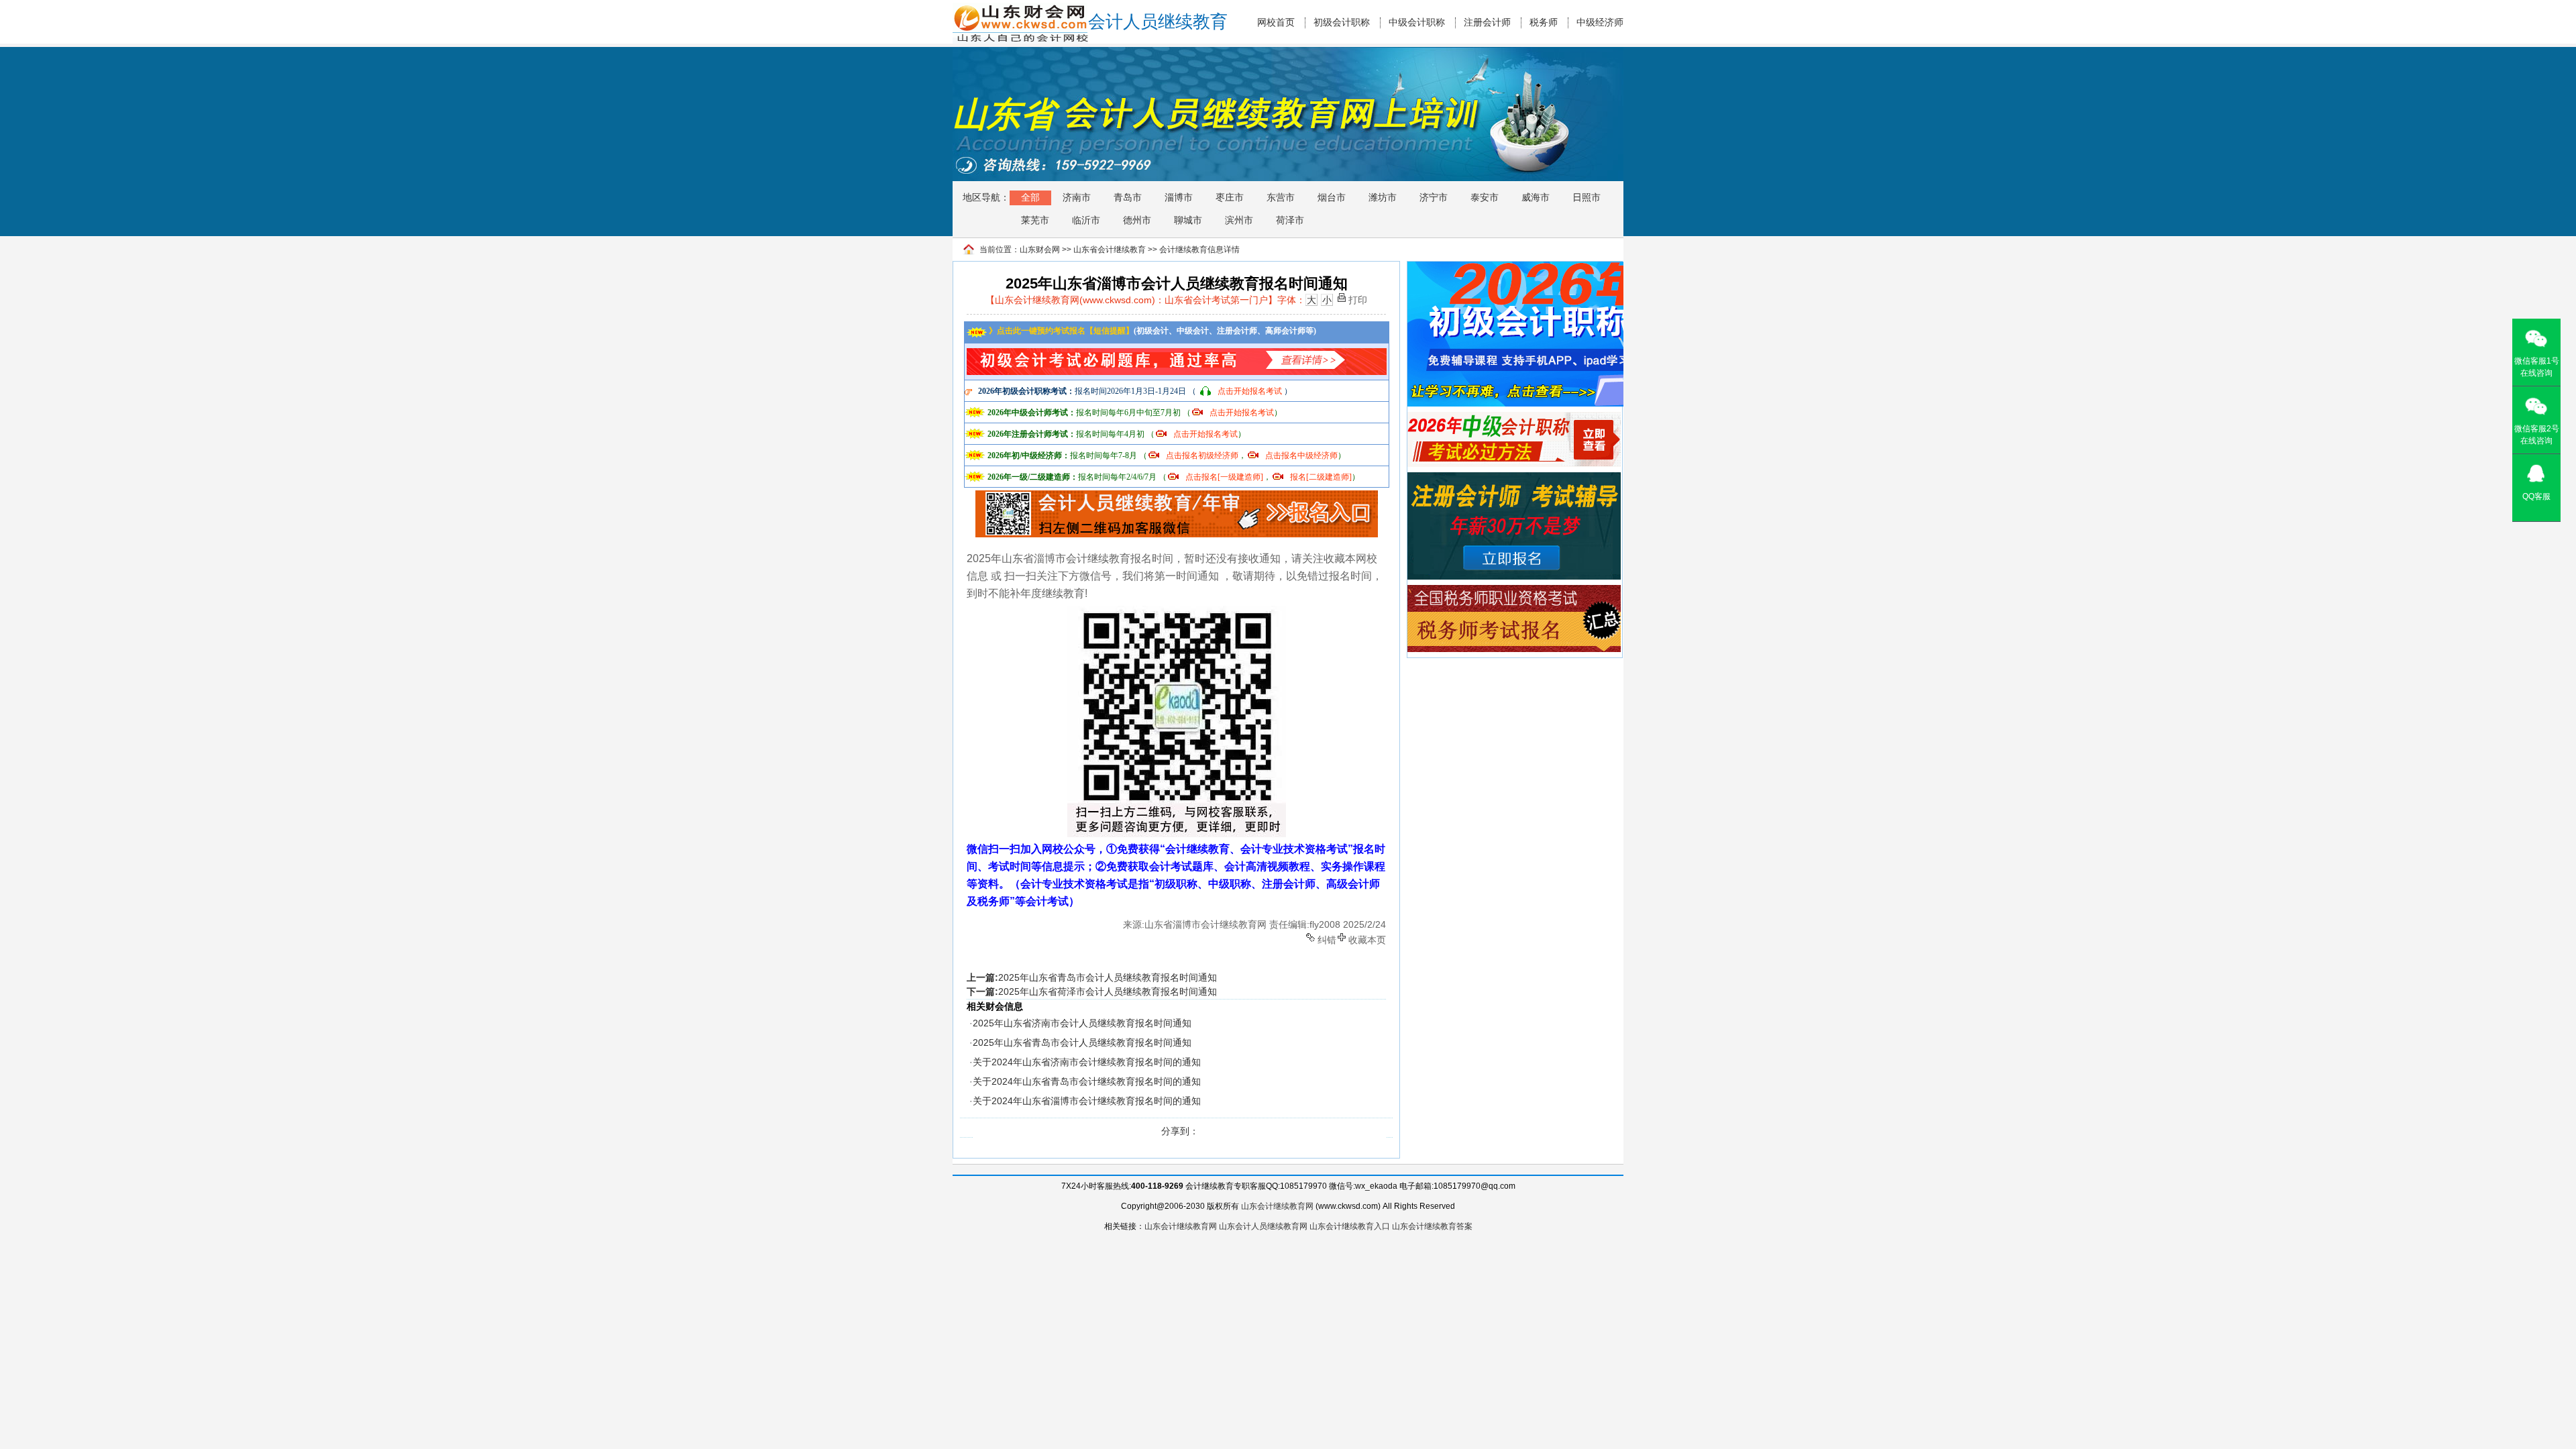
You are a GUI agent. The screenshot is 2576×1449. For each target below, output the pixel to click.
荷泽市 (1290, 220)
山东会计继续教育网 (1277, 1206)
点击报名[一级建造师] (1224, 477)
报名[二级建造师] (1321, 477)
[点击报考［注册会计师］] (1514, 478)
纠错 (1327, 939)
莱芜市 (1035, 220)
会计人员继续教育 (1158, 22)
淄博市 (1179, 197)
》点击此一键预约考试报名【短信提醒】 (1060, 331)
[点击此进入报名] (1177, 495)
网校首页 (1276, 22)
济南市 (1077, 197)
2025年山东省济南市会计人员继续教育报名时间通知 (1082, 1023)
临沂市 (1086, 220)
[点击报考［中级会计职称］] (1514, 418)
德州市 (1137, 220)
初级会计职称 (1342, 22)
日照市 (1587, 197)
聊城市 (1188, 220)
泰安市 (1485, 197)
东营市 (1281, 197)
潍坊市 (1383, 197)
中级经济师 (1600, 22)
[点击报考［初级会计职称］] (1528, 268)
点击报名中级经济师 (1301, 455)
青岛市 (1128, 197)
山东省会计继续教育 (1110, 250)
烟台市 (1332, 197)
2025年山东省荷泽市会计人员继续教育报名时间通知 (1108, 991)
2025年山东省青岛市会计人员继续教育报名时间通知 (1108, 977)
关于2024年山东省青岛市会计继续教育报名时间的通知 (1087, 1081)
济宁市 (1434, 197)
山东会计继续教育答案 (1432, 1226)
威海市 (1536, 197)
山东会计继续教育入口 (1350, 1226)
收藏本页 (1367, 939)
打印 (1358, 299)
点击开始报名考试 (1250, 391)
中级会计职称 (1417, 22)
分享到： (1180, 1131)
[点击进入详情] (1177, 352)
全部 (1030, 197)
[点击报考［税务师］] (1514, 591)
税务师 (1544, 22)
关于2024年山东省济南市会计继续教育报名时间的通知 (1087, 1062)
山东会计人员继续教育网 (1263, 1226)
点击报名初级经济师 (1202, 455)
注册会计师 (1487, 22)
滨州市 (1239, 220)
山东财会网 (1040, 250)
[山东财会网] (1020, 9)
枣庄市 (1230, 197)
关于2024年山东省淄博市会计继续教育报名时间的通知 (1087, 1101)
